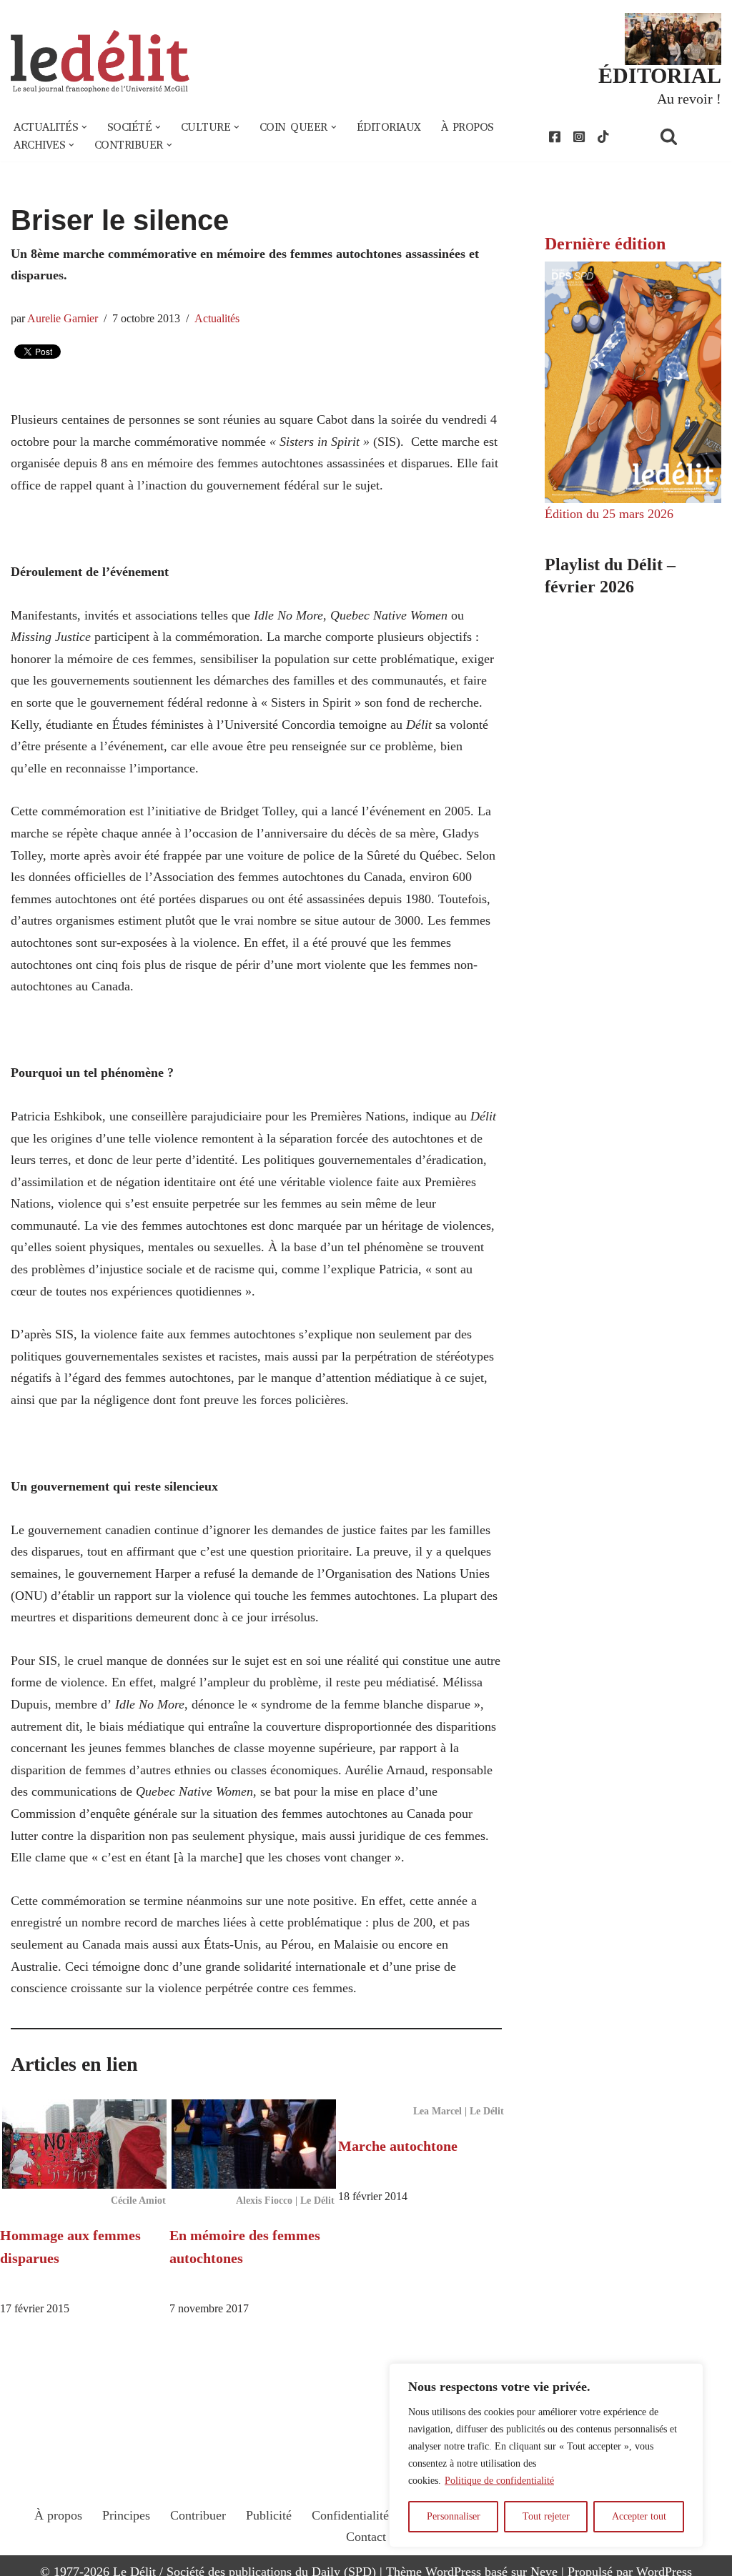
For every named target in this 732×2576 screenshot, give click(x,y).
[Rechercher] (687, 136)
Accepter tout (639, 2516)
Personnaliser (454, 2516)
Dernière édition (605, 244)
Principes (126, 2515)
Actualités (217, 319)
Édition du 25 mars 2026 (609, 514)
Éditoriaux (389, 127)
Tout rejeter (546, 2516)
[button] (84, 127)
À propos (468, 127)
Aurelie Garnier (63, 319)
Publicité (269, 2515)
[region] (546, 2455)
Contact (366, 2537)
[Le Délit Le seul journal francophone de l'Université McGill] (100, 62)
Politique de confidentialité (499, 2481)
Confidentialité (350, 2515)
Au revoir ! (689, 99)
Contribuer (198, 2515)
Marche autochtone (398, 2146)
